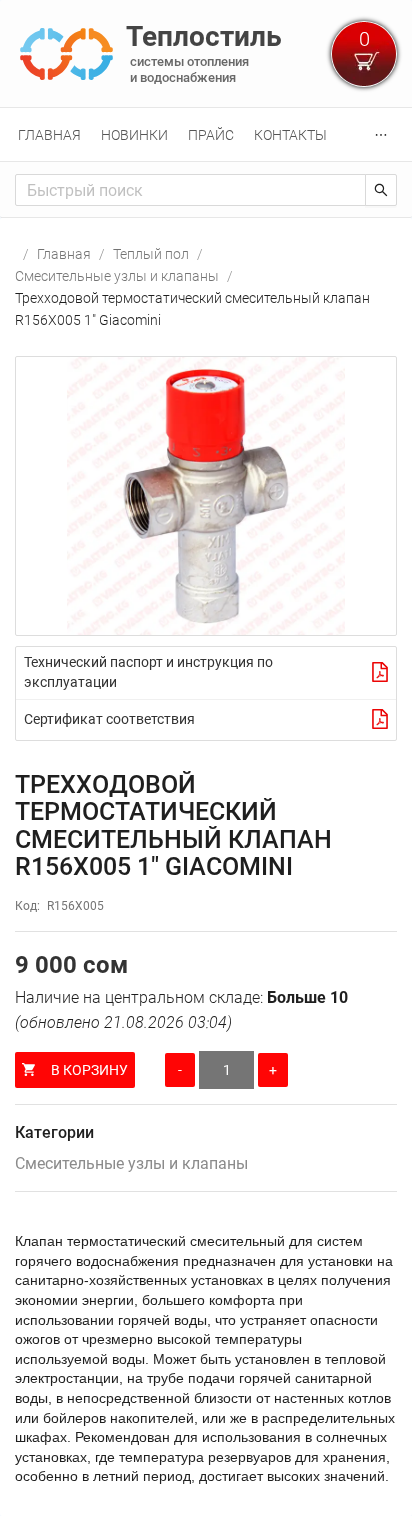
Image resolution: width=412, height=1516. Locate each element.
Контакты (290, 135)
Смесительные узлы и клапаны (117, 276)
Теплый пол (151, 254)
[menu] (206, 134)
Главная (49, 135)
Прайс (211, 135)
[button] (206, 496)
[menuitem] (49, 135)
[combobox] (190, 190)
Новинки (134, 135)
